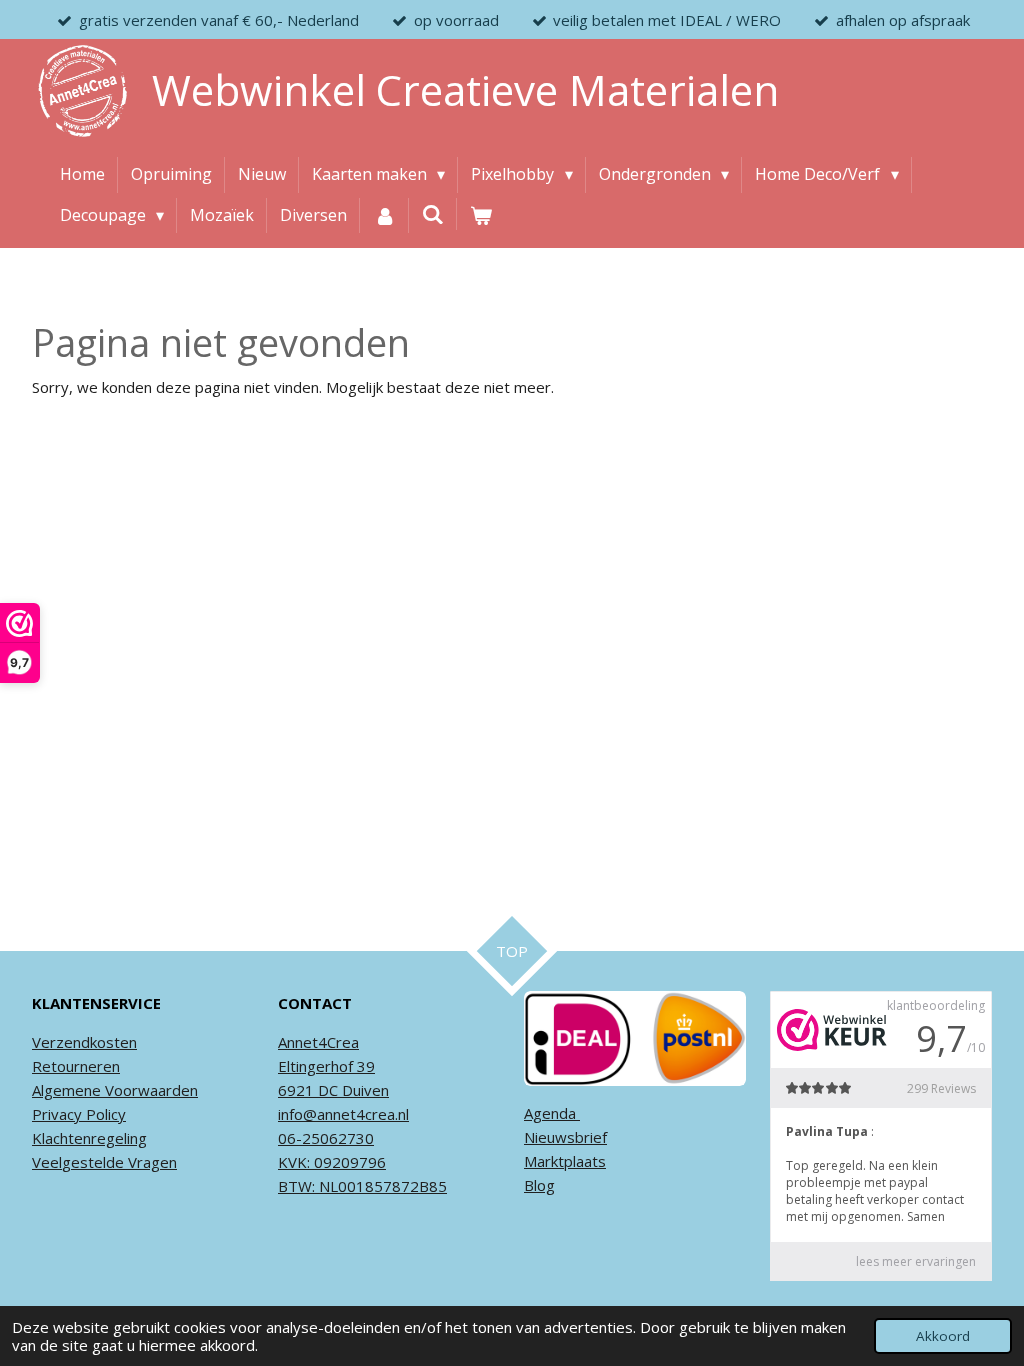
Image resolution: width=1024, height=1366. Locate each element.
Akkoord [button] (943, 1336)
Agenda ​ (552, 1113)
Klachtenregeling (89, 1138)
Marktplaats (565, 1161)
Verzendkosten (84, 1042)
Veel (47, 1162)
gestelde (93, 1162)
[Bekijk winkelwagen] (481, 216)
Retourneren (76, 1066)
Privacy (57, 1114)
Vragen (150, 1162)
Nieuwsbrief (565, 1137)
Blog (539, 1185)
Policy (104, 1114)
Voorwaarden (149, 1090)
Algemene (66, 1090)
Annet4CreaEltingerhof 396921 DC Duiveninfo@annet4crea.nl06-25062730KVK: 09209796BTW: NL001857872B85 (362, 1114)
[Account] (384, 216)
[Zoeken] (433, 214)
